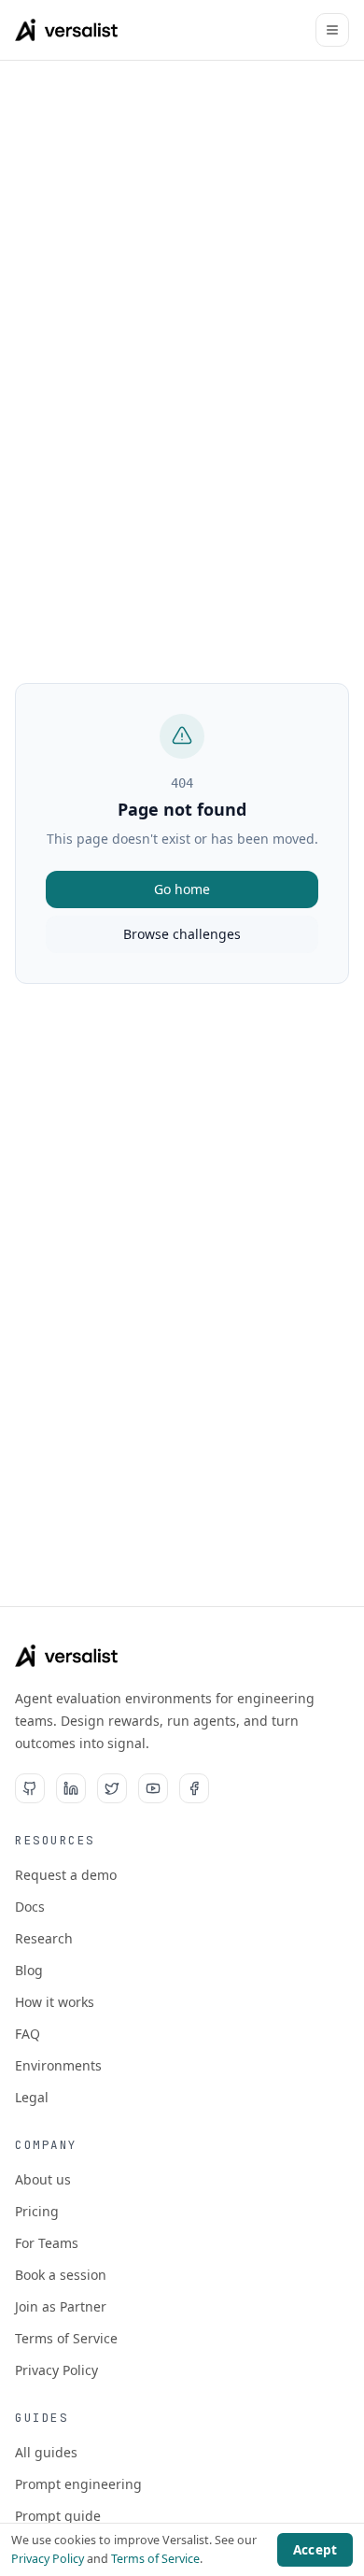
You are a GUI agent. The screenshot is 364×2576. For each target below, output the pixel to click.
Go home (182, 889)
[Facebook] (194, 1788)
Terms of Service (66, 2338)
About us (43, 2179)
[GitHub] (30, 1788)
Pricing (37, 2211)
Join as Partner (61, 2306)
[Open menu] (332, 30)
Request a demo (66, 1875)
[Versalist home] (67, 30)
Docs (30, 1907)
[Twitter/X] (112, 1788)
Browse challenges (182, 934)
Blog (29, 1970)
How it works (55, 2002)
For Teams (47, 2243)
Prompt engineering (78, 2484)
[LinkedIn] (71, 1788)
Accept (315, 2550)
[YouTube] (153, 1788)
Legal (32, 2097)
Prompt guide (58, 2516)
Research (44, 1938)
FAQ (28, 2034)
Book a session (61, 2275)
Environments (58, 2065)
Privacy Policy (56, 2370)
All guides (46, 2452)
